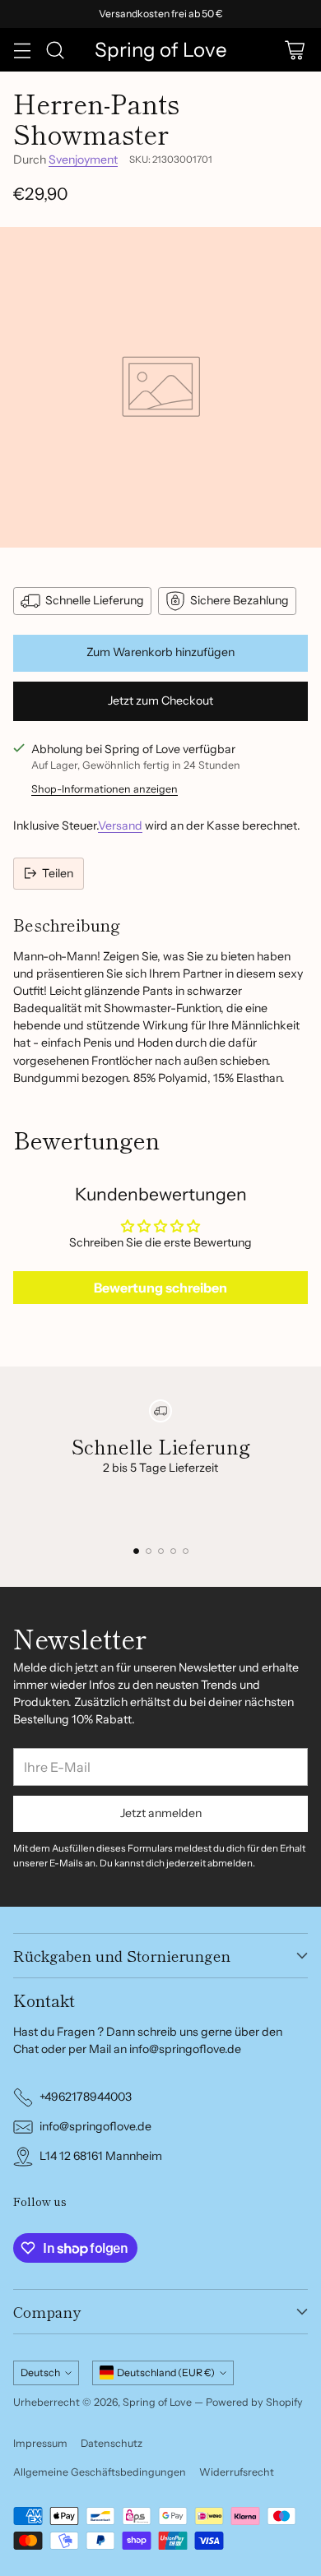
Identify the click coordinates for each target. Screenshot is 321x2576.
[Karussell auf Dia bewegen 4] (173, 1551)
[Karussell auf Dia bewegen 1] (136, 1551)
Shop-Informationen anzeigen (105, 789)
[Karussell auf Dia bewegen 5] (186, 1551)
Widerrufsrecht (237, 2472)
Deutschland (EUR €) (166, 2373)
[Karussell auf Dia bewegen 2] (149, 1551)
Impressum (40, 2443)
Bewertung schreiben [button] (160, 1288)
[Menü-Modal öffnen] (22, 50)
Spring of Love (157, 2402)
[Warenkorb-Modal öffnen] (294, 50)
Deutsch (40, 2373)
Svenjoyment (83, 160)
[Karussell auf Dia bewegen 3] (161, 1551)
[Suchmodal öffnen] (55, 50)
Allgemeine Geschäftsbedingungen (100, 2472)
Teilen (58, 873)
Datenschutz (112, 2443)
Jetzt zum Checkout (160, 701)
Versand (120, 826)
